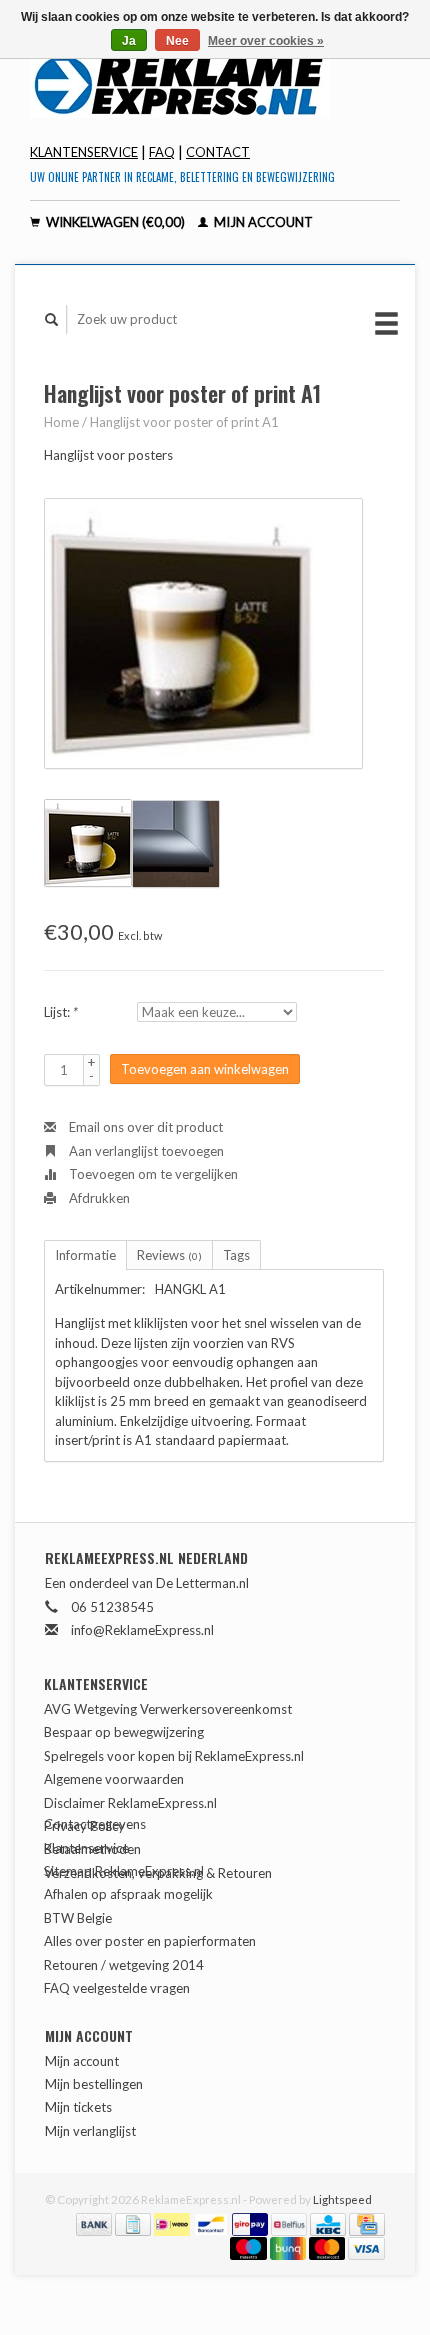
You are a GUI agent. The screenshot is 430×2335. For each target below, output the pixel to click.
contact (218, 152)
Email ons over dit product (144, 1127)
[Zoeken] (52, 319)
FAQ (162, 152)
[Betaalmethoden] (96, 2222)
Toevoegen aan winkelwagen (205, 1069)
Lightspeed (342, 2199)
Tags (236, 1255)
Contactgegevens (95, 1824)
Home (61, 422)
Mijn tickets (78, 2107)
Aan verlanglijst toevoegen (145, 1151)
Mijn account (262, 222)
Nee (177, 41)
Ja (129, 41)
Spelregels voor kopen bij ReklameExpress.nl (174, 1756)
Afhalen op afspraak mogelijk (128, 1894)
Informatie (85, 1255)
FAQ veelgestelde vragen (117, 1988)
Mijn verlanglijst (90, 2131)
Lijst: (61, 1012)
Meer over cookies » (266, 41)
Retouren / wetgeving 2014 (124, 1965)
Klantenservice (84, 152)
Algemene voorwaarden (114, 1779)
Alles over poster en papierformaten (150, 1941)
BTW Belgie (78, 1918)
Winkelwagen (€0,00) (115, 222)
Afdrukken (98, 1198)
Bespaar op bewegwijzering (124, 1732)
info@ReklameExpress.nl (142, 1630)
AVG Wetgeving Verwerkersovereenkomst (168, 1709)
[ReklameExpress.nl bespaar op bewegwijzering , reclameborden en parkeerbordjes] (215, 84)
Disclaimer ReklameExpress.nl (130, 1803)
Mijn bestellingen (94, 2084)
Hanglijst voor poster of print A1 (184, 422)
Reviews (169, 1255)
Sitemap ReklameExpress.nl (124, 1871)
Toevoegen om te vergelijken (152, 1174)
